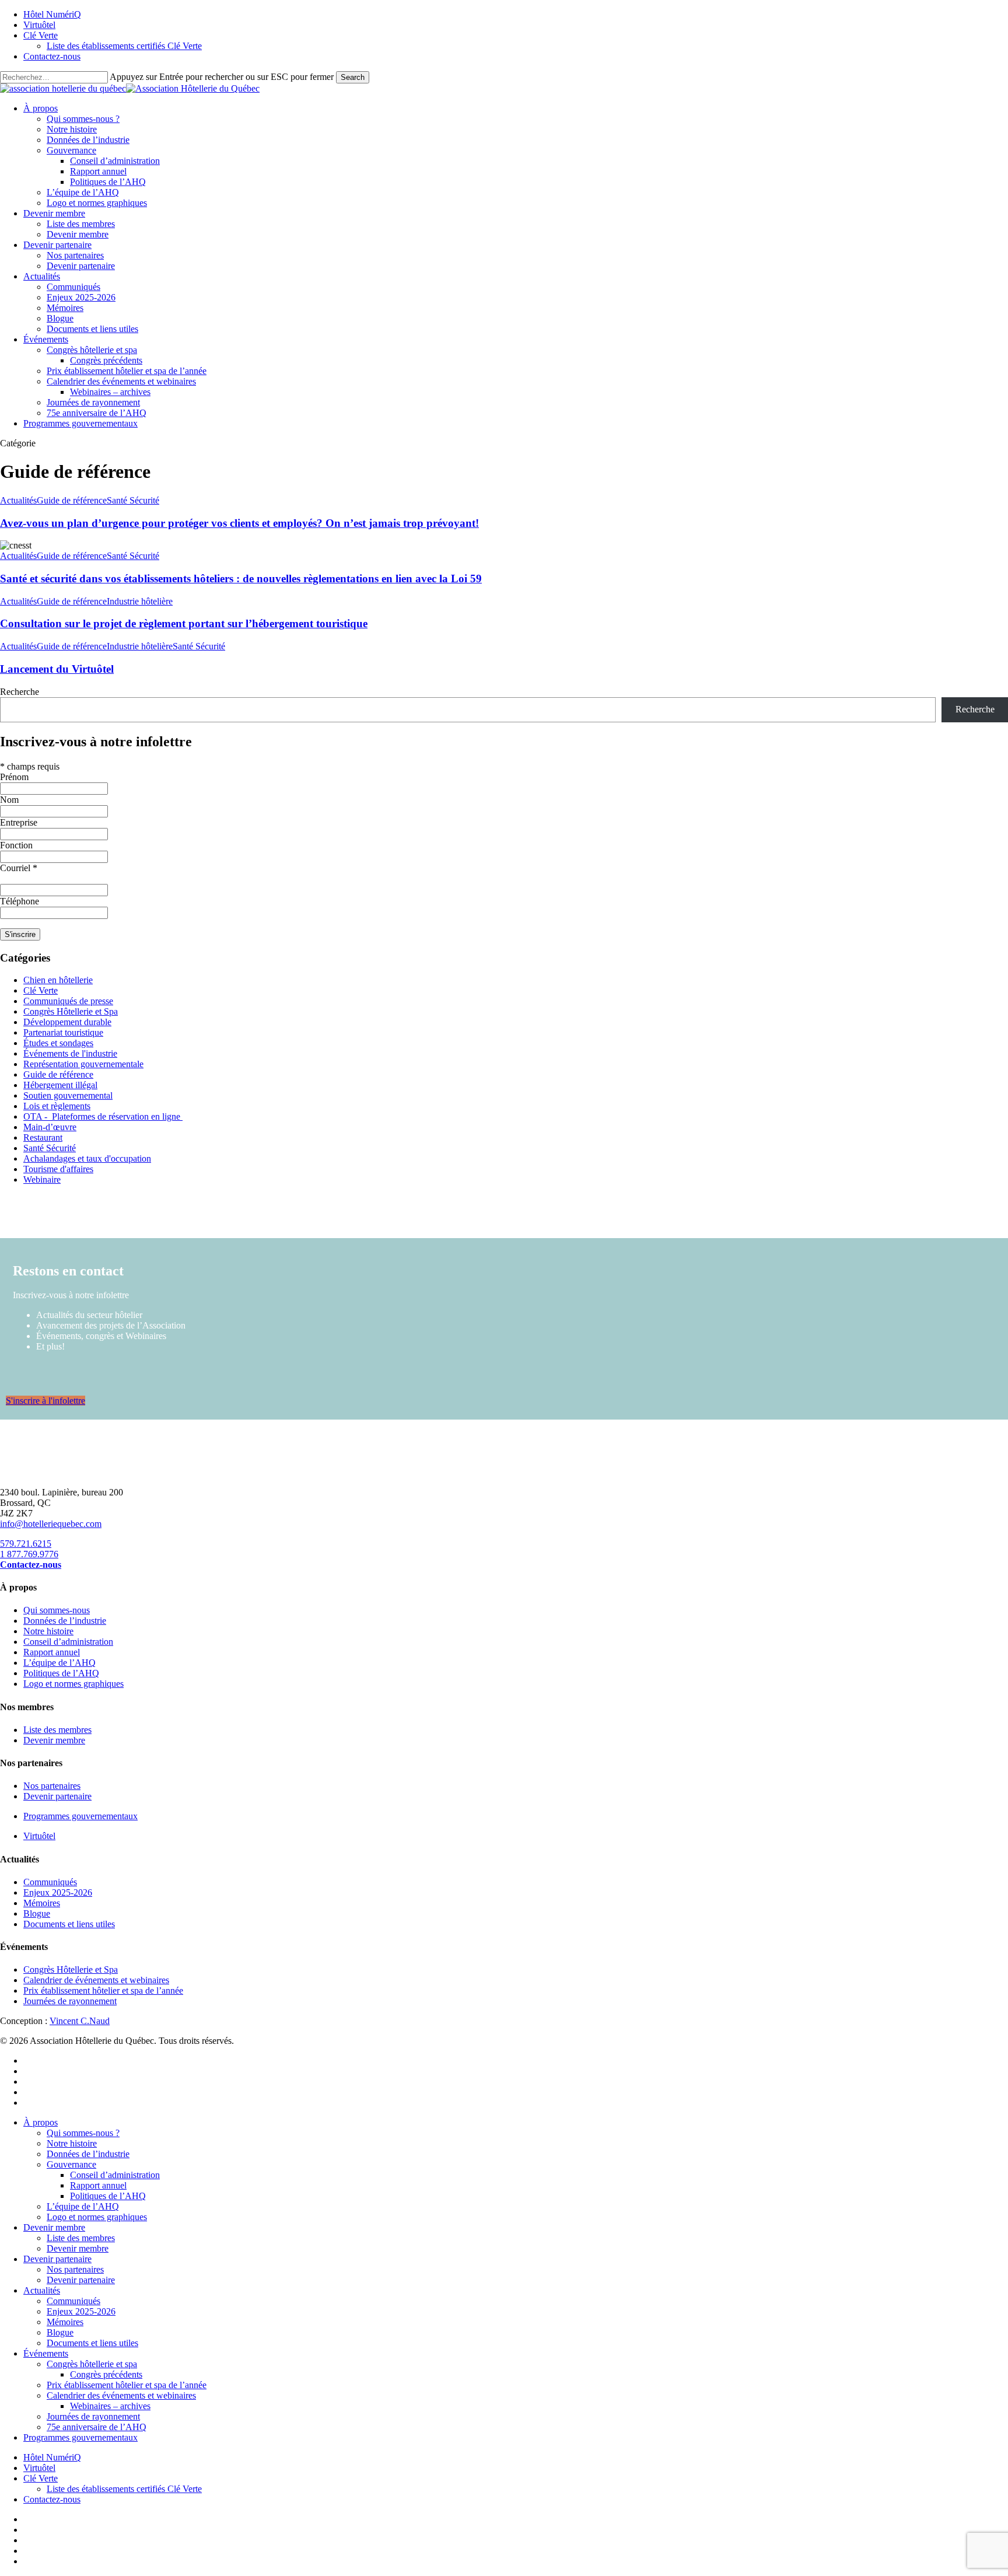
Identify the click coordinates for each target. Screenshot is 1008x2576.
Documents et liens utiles (69, 1924)
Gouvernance (71, 2164)
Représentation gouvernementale (83, 1064)
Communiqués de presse (68, 1001)
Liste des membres (57, 1730)
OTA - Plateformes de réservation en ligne (103, 1116)
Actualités (18, 500)
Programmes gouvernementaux (80, 1816)
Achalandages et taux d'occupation (87, 1158)
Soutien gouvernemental (68, 1095)
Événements (46, 2353)
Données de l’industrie (65, 1621)
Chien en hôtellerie (58, 980)
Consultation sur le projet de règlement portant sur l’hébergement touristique (184, 623)
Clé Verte (41, 990)
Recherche (20, 692)
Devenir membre (54, 1740)
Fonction (16, 845)
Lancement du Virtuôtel (57, 669)
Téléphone (20, 901)
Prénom (14, 777)
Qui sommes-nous (57, 1610)
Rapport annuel (52, 1652)
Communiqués (50, 1882)
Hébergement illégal (60, 1085)
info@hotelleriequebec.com (51, 1524)
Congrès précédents (106, 2374)
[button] (45, 1401)
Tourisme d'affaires (58, 1169)
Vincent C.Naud (80, 2021)
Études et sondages (58, 1043)
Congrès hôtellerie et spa (92, 2364)
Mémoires (42, 1903)
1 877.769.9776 (29, 1554)
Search (353, 77)
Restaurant (43, 1137)
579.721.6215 (26, 1544)
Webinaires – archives (110, 2406)
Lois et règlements (57, 1106)
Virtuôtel (39, 1836)
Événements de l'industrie (70, 1053)
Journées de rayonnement (70, 2001)
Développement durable (67, 1022)
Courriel (19, 868)
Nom (9, 800)
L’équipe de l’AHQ (60, 1663)
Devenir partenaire (57, 1796)
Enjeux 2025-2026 (58, 1892)
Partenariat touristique (63, 1032)
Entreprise (19, 822)
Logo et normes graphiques (73, 1684)
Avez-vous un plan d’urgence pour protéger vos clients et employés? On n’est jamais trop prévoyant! (239, 523)
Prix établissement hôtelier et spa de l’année (103, 1990)
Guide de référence (72, 500)
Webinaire (42, 1179)
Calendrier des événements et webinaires (121, 2395)
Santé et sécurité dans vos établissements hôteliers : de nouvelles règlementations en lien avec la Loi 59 (241, 579)
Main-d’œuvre (50, 1127)
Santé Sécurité (133, 500)
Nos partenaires (52, 1786)
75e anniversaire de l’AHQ (97, 2427)
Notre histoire (48, 1631)
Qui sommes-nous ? (83, 2133)
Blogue (37, 1913)
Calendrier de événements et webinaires (96, 1980)
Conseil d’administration (68, 1642)
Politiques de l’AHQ (61, 1673)
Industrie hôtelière (140, 601)
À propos (41, 2122)
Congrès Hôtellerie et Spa (71, 1011)
